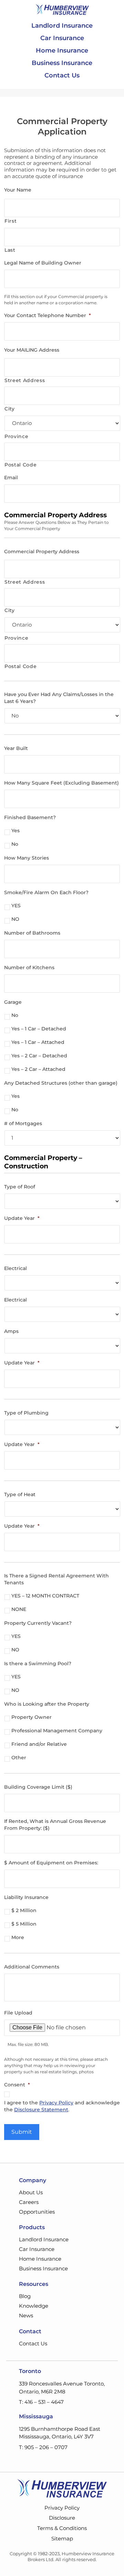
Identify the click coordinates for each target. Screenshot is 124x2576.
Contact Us (62, 75)
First (11, 221)
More (18, 1937)
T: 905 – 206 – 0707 (43, 2447)
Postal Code (20, 465)
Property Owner (32, 1717)
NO (15, 919)
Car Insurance (62, 38)
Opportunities (37, 2212)
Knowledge (34, 2306)
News (26, 2315)
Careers (29, 2202)
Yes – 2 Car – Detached (39, 1056)
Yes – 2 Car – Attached (38, 1069)
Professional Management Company (57, 1731)
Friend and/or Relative (39, 1744)
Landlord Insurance (62, 26)
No (15, 844)
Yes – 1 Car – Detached (39, 1029)
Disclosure (62, 2518)
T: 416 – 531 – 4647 (41, 2402)
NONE (19, 1609)
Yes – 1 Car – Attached (38, 1042)
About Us (31, 2192)
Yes (15, 831)
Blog (25, 2296)
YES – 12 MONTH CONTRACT (45, 1596)
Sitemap (62, 2538)
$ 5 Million (24, 1924)
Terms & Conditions (62, 2528)
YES (16, 906)
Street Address (25, 380)
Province (16, 436)
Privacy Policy (56, 2103)
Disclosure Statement (41, 2110)
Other (19, 1758)
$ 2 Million (24, 1910)
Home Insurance (62, 50)
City (10, 409)
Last (10, 250)
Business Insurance (62, 63)
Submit (22, 2132)
